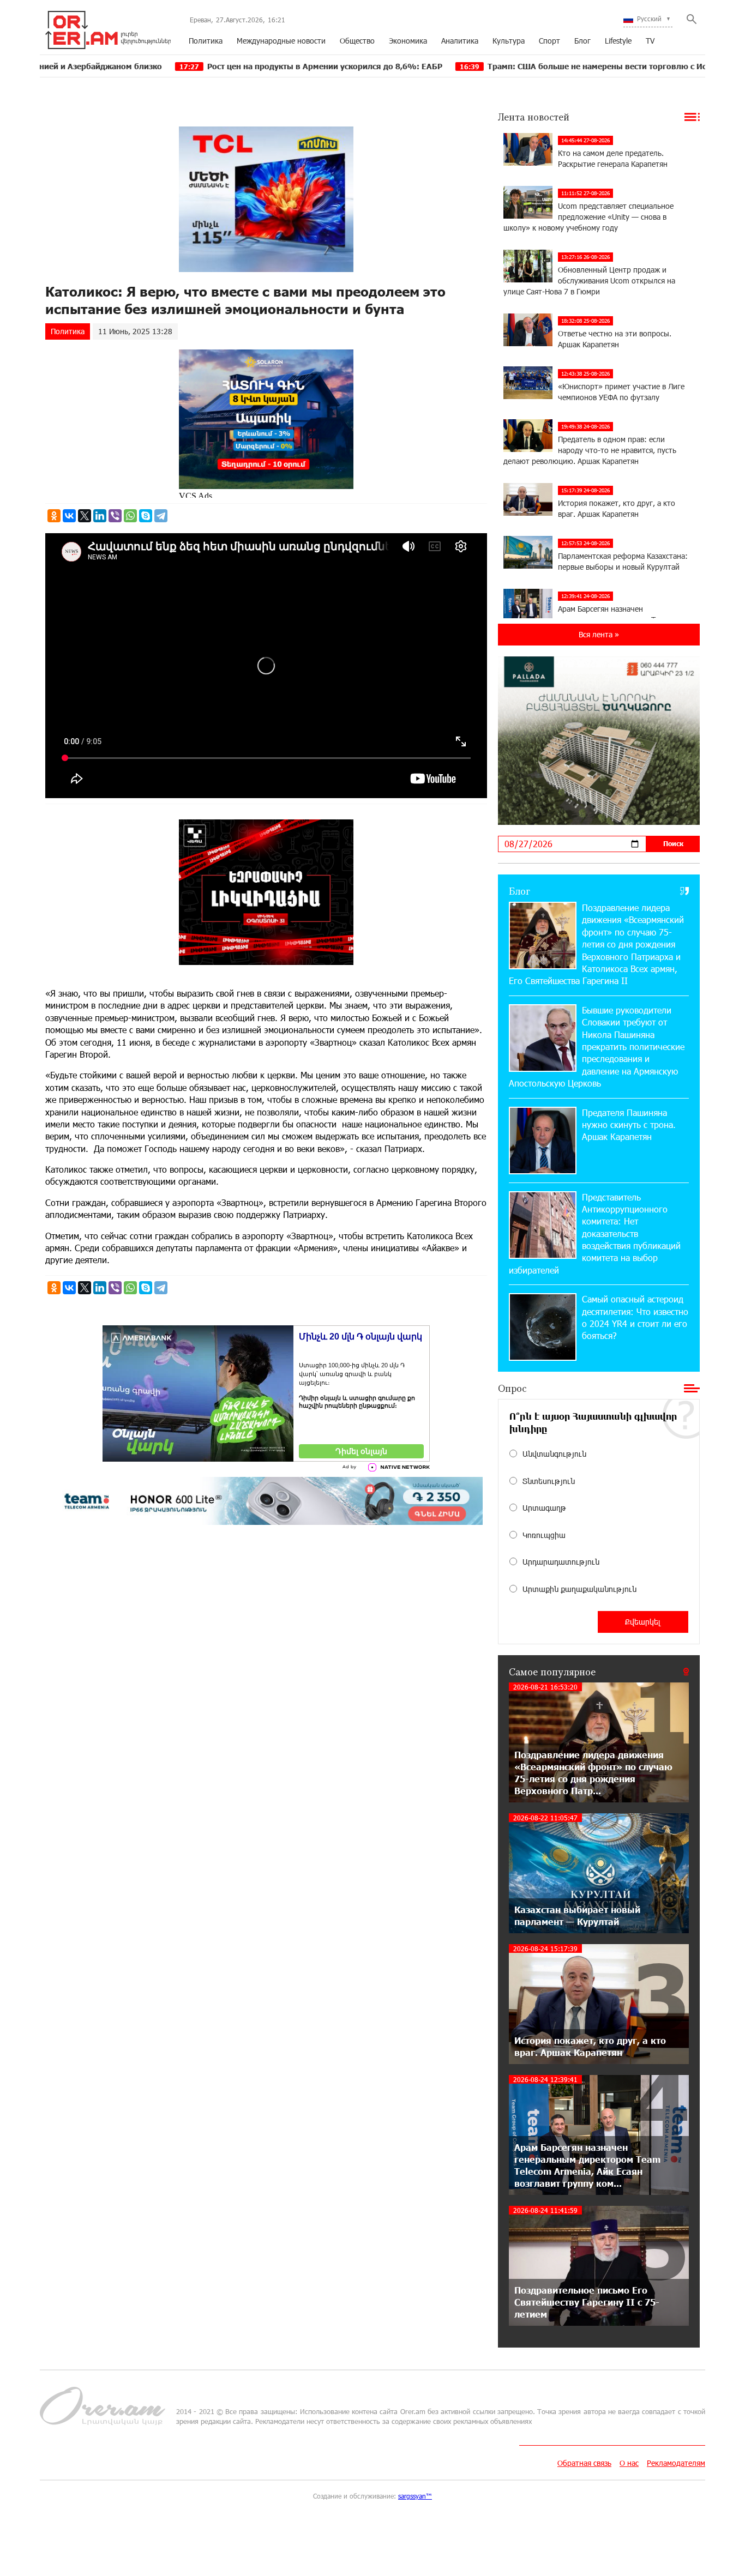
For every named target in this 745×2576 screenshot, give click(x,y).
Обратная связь (584, 2463)
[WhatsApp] (130, 516)
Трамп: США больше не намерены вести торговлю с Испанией (509, 66)
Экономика (408, 41)
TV (650, 41)
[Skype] (146, 516)
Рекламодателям (676, 2463)
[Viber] (115, 516)
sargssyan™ (415, 2496)
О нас (629, 2463)
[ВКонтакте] (69, 516)
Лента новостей (534, 117)
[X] (85, 516)
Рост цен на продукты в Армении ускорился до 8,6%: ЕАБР (223, 66)
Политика (206, 41)
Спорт (549, 41)
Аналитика (460, 41)
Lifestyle (618, 41)
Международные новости (281, 41)
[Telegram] (161, 516)
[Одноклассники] (54, 516)
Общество (357, 41)
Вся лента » (599, 634)
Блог (582, 41)
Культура (509, 41)
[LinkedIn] (100, 516)
